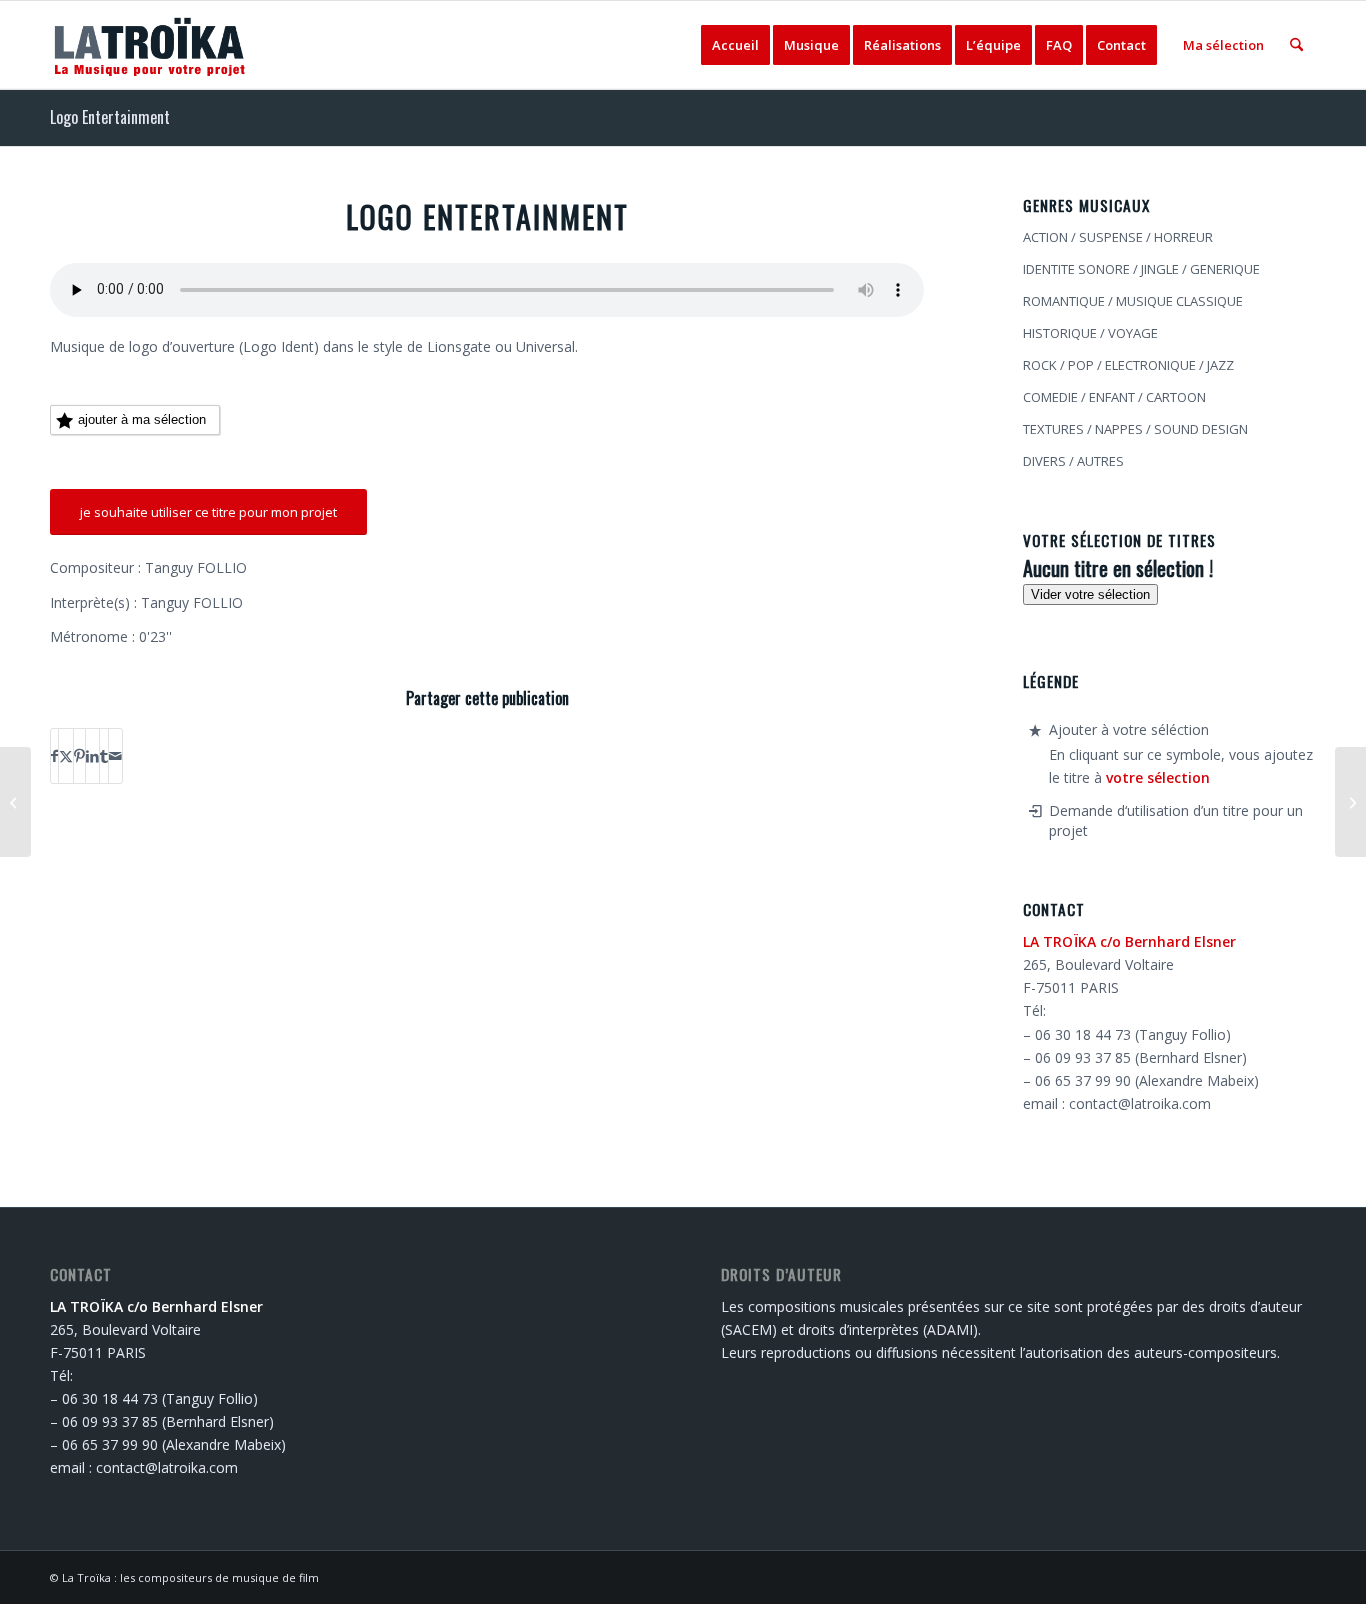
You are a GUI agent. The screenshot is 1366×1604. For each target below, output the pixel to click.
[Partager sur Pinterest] (79, 756)
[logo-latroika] (150, 45)
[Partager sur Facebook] (54, 756)
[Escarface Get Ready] (15, 802)
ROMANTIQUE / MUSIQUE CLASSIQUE (1133, 301)
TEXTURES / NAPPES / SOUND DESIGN (1135, 429)
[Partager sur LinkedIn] (92, 756)
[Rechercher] (1296, 45)
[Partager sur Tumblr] (104, 756)
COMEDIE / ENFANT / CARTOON (1114, 397)
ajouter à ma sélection (142, 419)
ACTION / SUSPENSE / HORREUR (1118, 237)
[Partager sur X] (66, 756)
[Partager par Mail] (115, 756)
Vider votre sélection (1090, 594)
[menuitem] (735, 45)
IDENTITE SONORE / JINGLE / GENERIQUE (1141, 269)
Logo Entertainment (110, 117)
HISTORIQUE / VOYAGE (1090, 333)
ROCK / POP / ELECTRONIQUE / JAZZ (1128, 365)
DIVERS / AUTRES (1073, 461)
